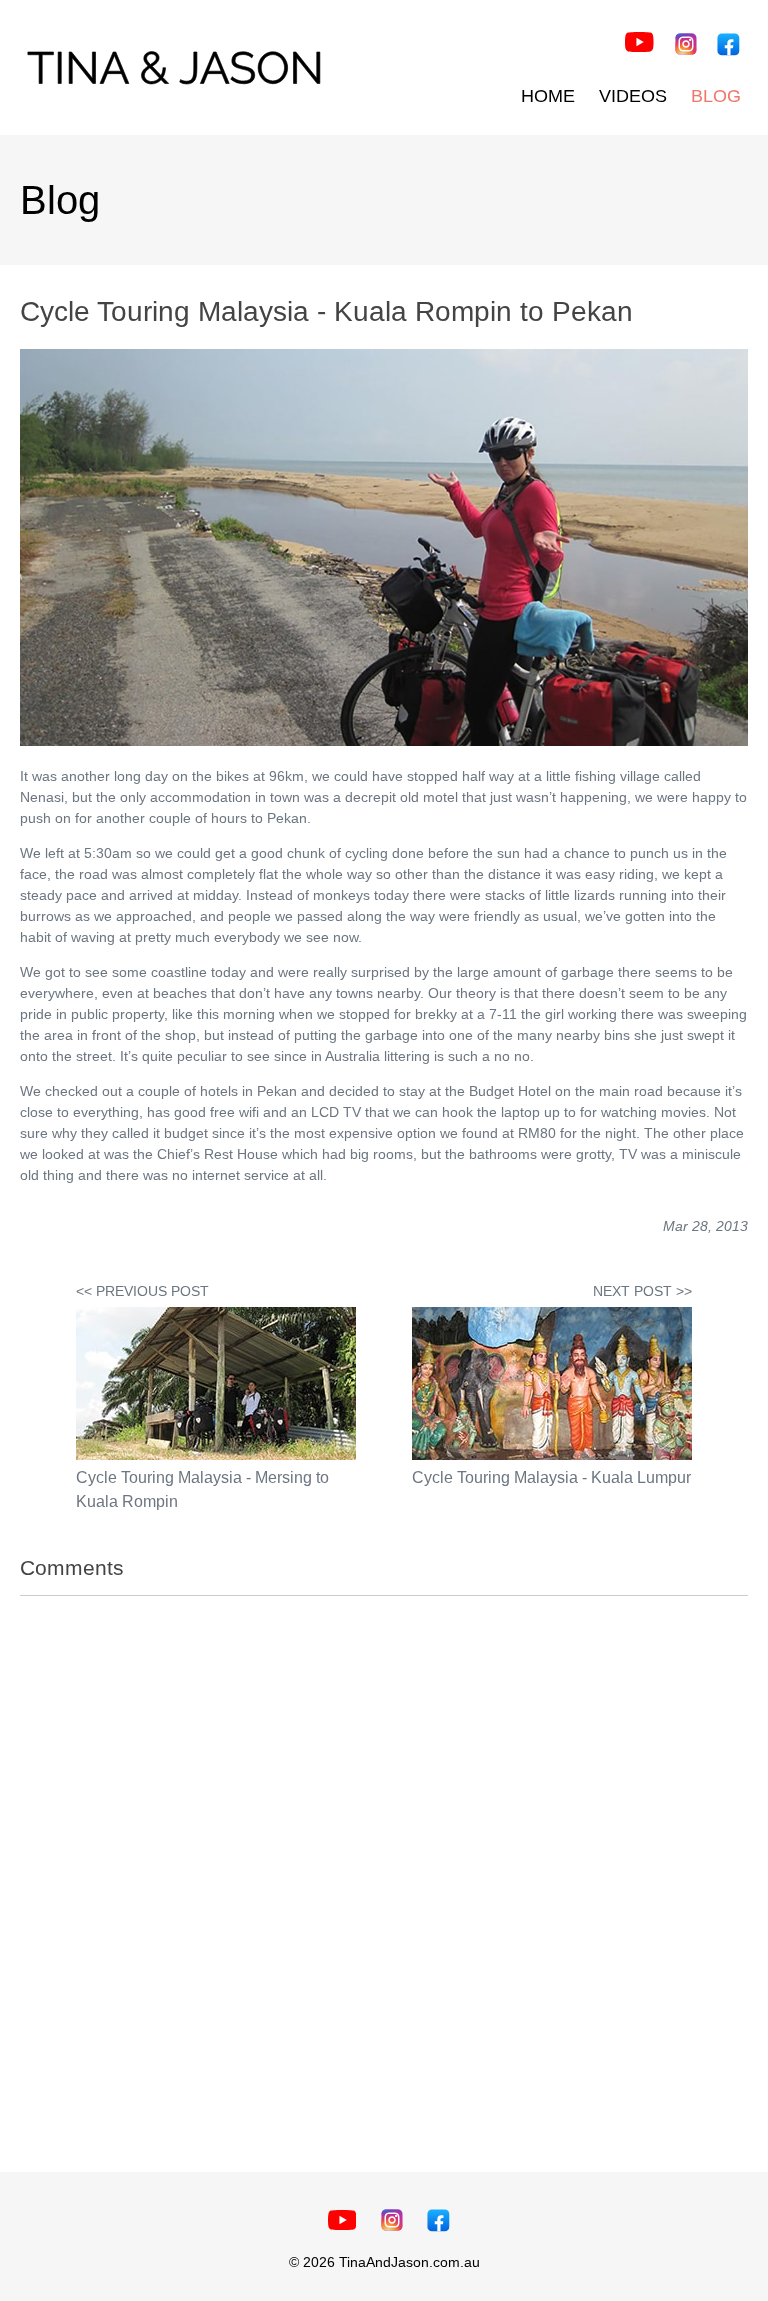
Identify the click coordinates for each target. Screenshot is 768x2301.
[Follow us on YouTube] (639, 45)
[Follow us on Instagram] (686, 47)
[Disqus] (384, 1866)
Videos (633, 96)
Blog (716, 96)
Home (548, 96)
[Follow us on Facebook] (727, 47)
